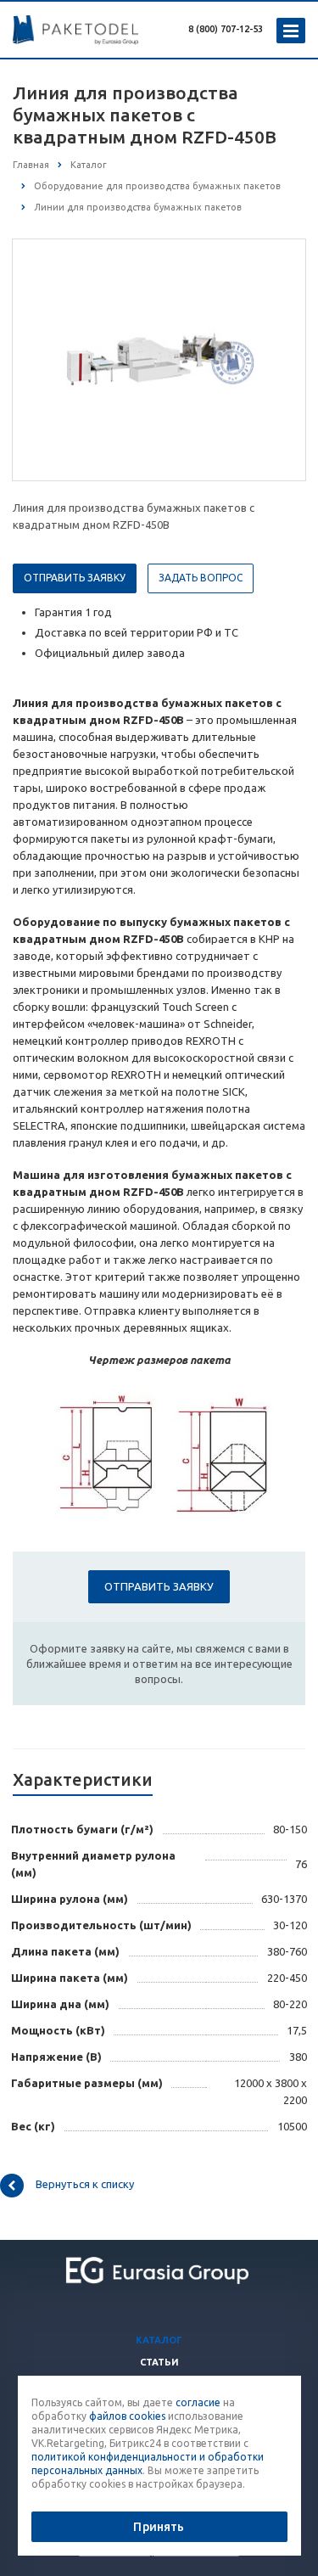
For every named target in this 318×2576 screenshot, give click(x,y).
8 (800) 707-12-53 (226, 29)
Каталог (159, 2340)
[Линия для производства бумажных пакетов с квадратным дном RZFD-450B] (159, 359)
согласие (198, 2402)
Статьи (159, 2362)
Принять (159, 2527)
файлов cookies (127, 2416)
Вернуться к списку (85, 2184)
